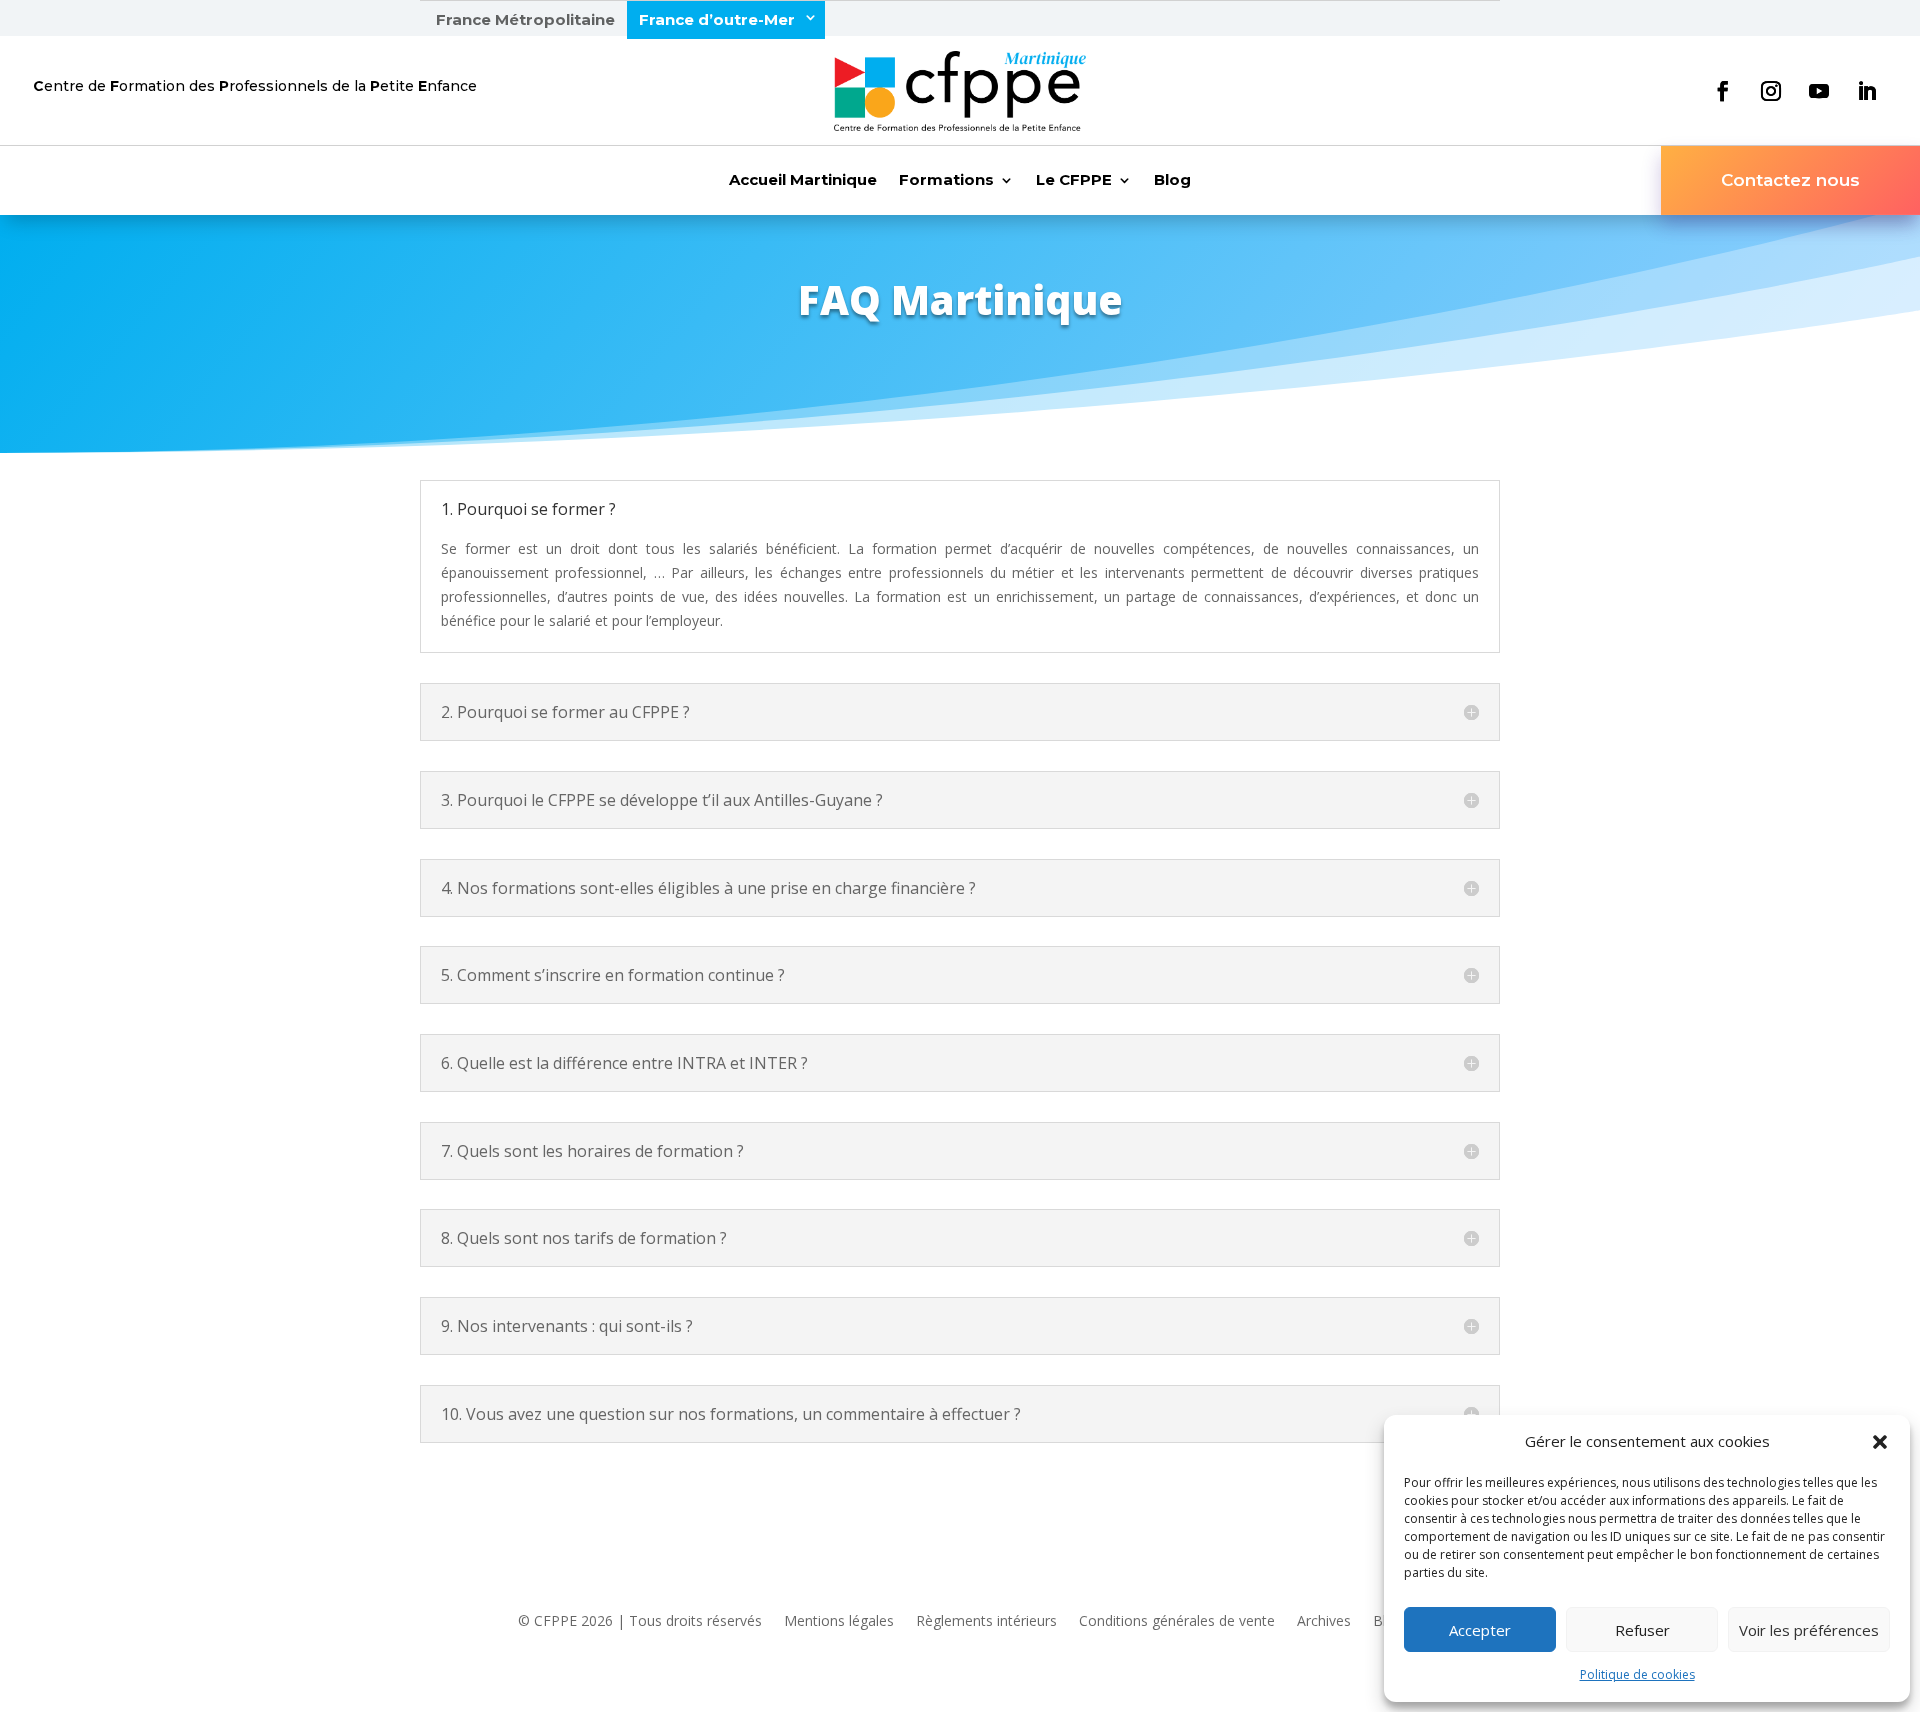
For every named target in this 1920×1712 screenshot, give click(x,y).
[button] (1880, 1442)
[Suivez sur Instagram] (1771, 91)
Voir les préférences (1809, 1630)
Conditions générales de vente (1177, 1622)
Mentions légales (839, 1622)
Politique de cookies (1637, 1674)
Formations (946, 181)
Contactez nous (1790, 180)
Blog (1172, 181)
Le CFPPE (1074, 181)
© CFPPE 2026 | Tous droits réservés (640, 1622)
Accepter (1480, 1630)
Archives (1324, 1622)
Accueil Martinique (803, 181)
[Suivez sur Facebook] (1723, 91)
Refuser (1642, 1630)
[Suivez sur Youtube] (1819, 91)
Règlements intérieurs (986, 1622)
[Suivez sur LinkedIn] (1867, 91)
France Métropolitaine (525, 19)
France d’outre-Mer (717, 19)
